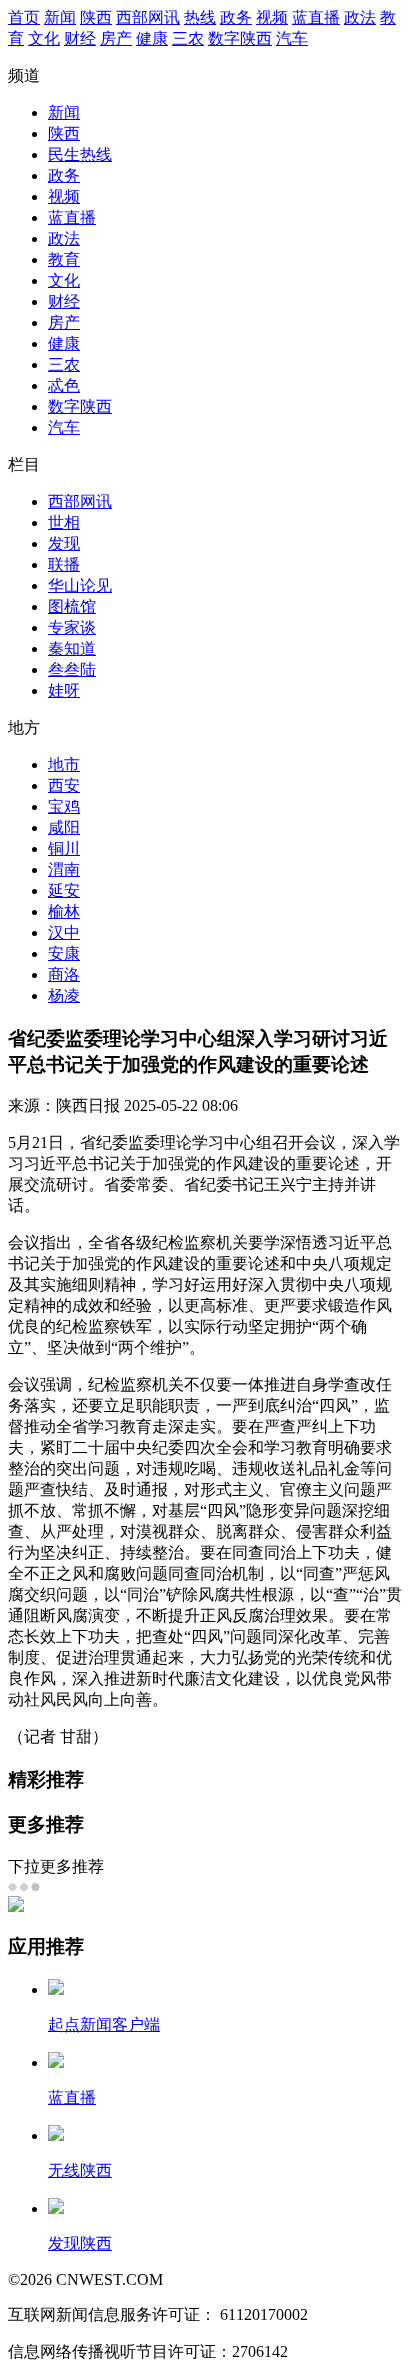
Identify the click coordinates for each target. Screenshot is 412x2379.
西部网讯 (148, 17)
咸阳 (64, 827)
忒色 (64, 385)
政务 (236, 17)
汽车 (292, 38)
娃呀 (64, 690)
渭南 (64, 869)
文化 (44, 38)
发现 (64, 543)
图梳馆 (72, 606)
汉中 (64, 932)
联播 (64, 564)
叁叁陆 (72, 669)
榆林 (64, 911)
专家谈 (72, 627)
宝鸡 (64, 806)
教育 (64, 259)
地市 (64, 764)
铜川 (64, 848)
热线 (200, 17)
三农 (188, 38)
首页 (24, 17)
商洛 (64, 974)
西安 (64, 785)
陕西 (96, 17)
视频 (272, 17)
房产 (116, 38)
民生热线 (80, 154)
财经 (80, 38)
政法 (360, 17)
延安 (64, 890)
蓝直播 (316, 17)
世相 (64, 522)
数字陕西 (240, 38)
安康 (64, 953)
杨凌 (64, 995)
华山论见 (80, 585)
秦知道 (72, 648)
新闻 (60, 17)
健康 (152, 38)
